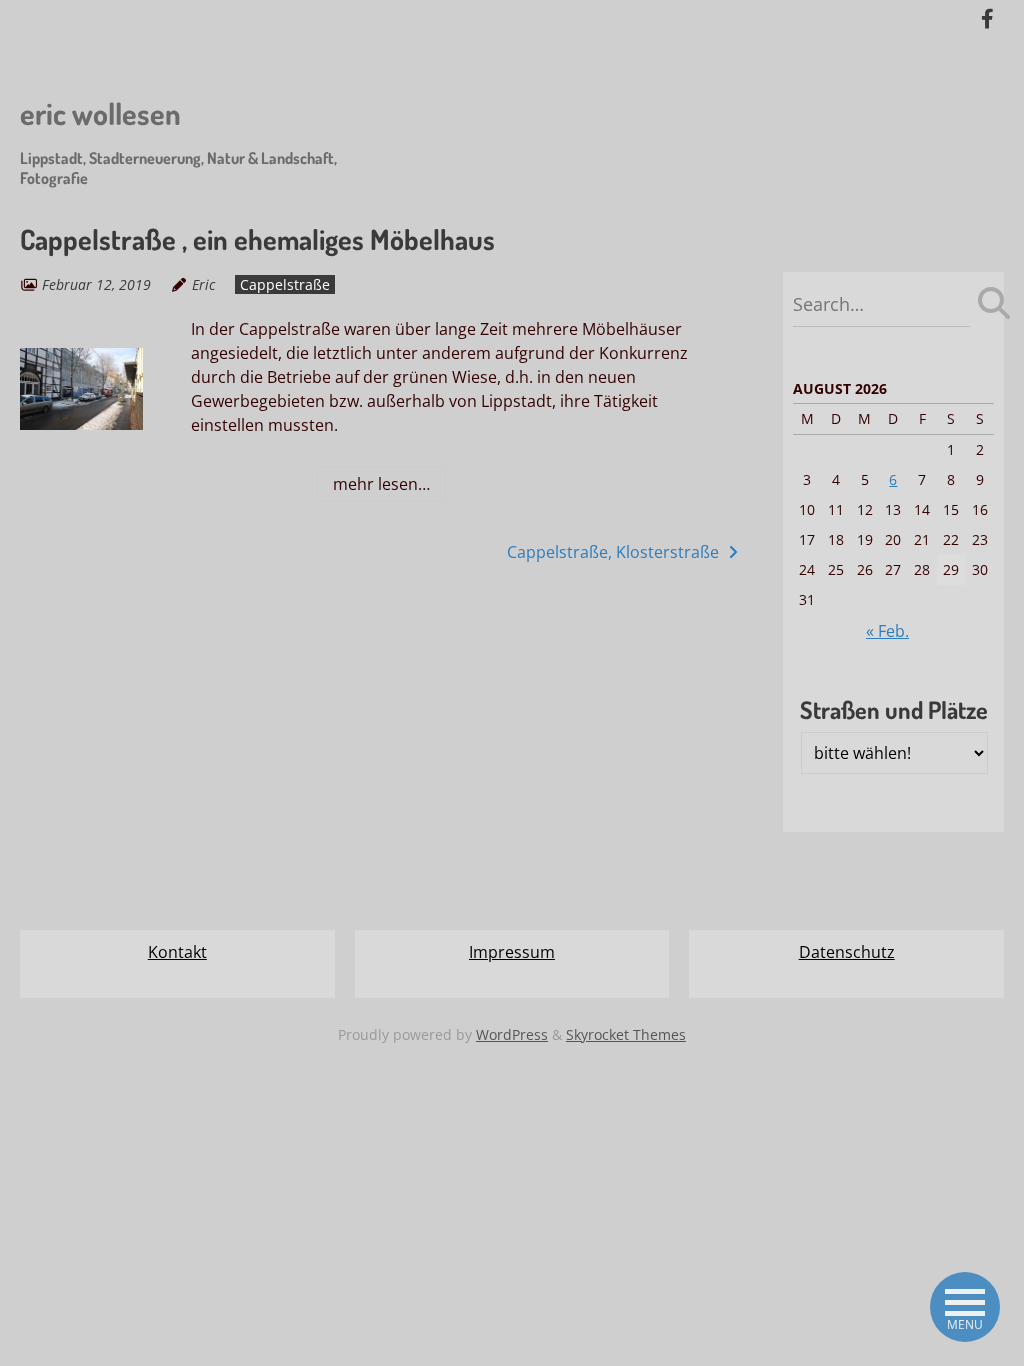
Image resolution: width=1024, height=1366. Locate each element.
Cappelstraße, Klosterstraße (615, 552)
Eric (203, 284)
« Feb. (887, 631)
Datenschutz (847, 952)
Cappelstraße (285, 284)
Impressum (512, 952)
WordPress (512, 1034)
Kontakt (177, 952)
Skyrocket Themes (626, 1034)
